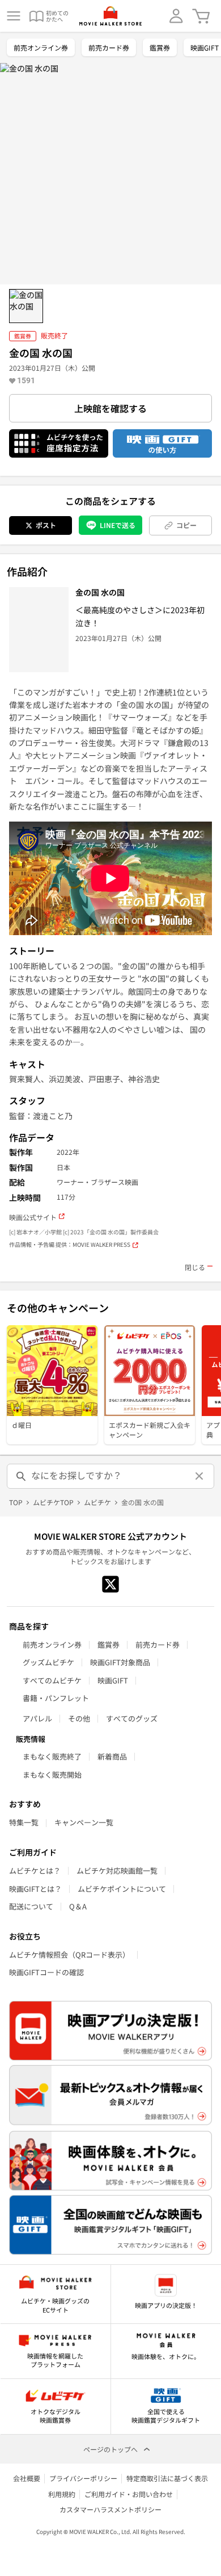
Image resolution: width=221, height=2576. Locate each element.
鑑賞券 (160, 47)
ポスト (46, 525)
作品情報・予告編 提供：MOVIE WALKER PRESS (70, 1245)
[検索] (22, 1476)
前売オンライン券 (41, 47)
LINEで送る (118, 525)
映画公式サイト (33, 1217)
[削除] (199, 1476)
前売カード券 (109, 47)
